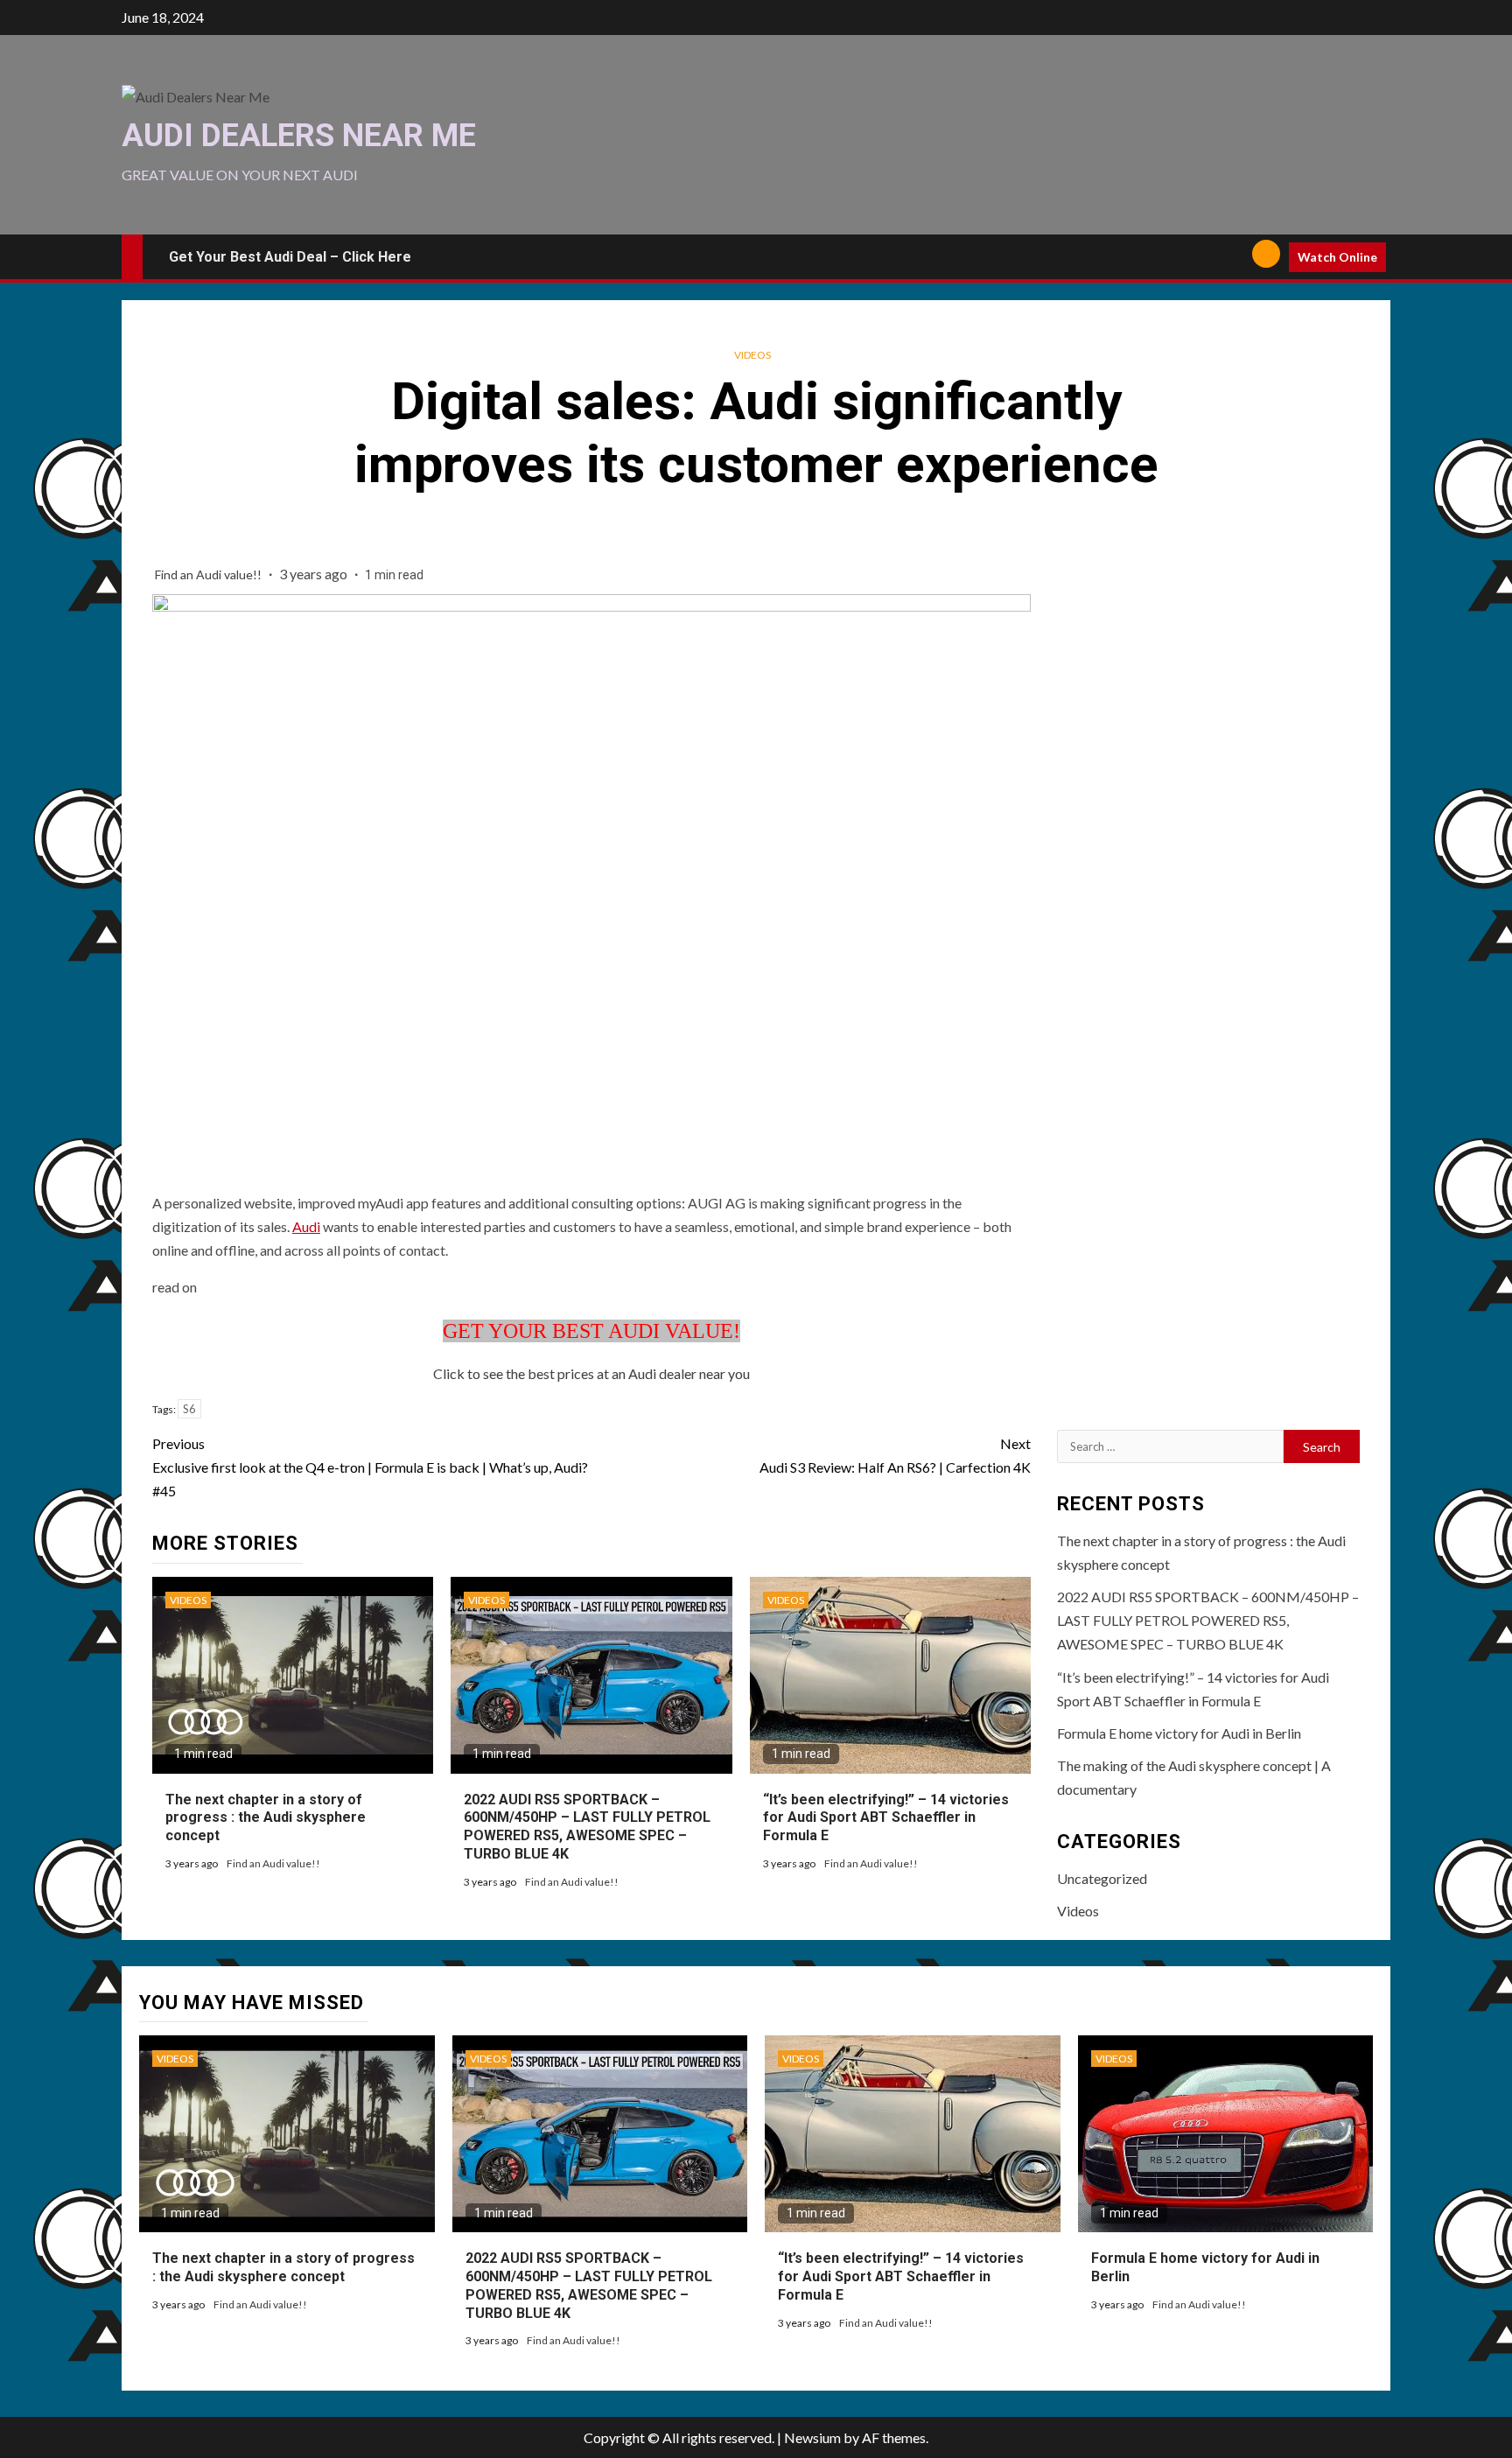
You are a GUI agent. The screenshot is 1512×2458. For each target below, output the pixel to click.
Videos (752, 355)
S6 (189, 1409)
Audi (306, 1226)
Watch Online (1337, 257)
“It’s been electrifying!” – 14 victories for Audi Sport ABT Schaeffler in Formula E (886, 1818)
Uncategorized (1102, 1878)
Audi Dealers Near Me (299, 136)
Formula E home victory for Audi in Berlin (1179, 1733)
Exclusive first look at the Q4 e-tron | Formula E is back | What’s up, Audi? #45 (370, 1467)
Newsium (812, 2437)
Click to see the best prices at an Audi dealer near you (591, 1373)
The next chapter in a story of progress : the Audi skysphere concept (266, 1818)
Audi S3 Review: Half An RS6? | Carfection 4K (895, 1455)
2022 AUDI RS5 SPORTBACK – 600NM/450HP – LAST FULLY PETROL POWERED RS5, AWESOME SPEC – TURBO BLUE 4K (587, 1827)
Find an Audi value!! (210, 574)
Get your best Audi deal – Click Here (290, 257)
